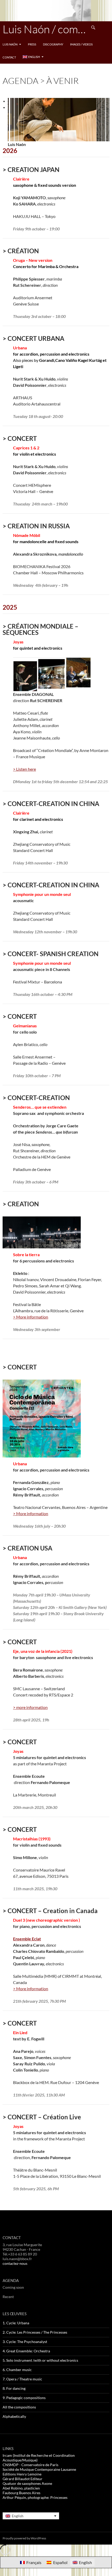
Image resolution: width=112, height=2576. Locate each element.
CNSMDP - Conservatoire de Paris (30, 2465)
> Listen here (24, 769)
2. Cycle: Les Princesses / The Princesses (35, 2332)
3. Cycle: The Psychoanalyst (25, 2342)
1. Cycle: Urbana (16, 2323)
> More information (31, 1317)
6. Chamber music (17, 2370)
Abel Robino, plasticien (21, 2488)
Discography (53, 44)
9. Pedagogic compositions (24, 2398)
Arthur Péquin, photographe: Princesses (35, 2497)
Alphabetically (14, 2416)
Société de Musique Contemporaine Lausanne (39, 2469)
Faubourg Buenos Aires (21, 2493)
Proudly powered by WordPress (24, 2538)
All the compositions (19, 2407)
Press (32, 44)
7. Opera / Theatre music (22, 2379)
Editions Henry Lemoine (22, 2474)
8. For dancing (14, 2388)
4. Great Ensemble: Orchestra (26, 2351)
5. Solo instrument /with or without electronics (40, 2360)
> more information (30, 1707)
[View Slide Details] (59, 119)
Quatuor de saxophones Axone (27, 2483)
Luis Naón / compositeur (45, 29)
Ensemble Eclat (27, 1939)
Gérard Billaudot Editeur (23, 2479)
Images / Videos (81, 44)
